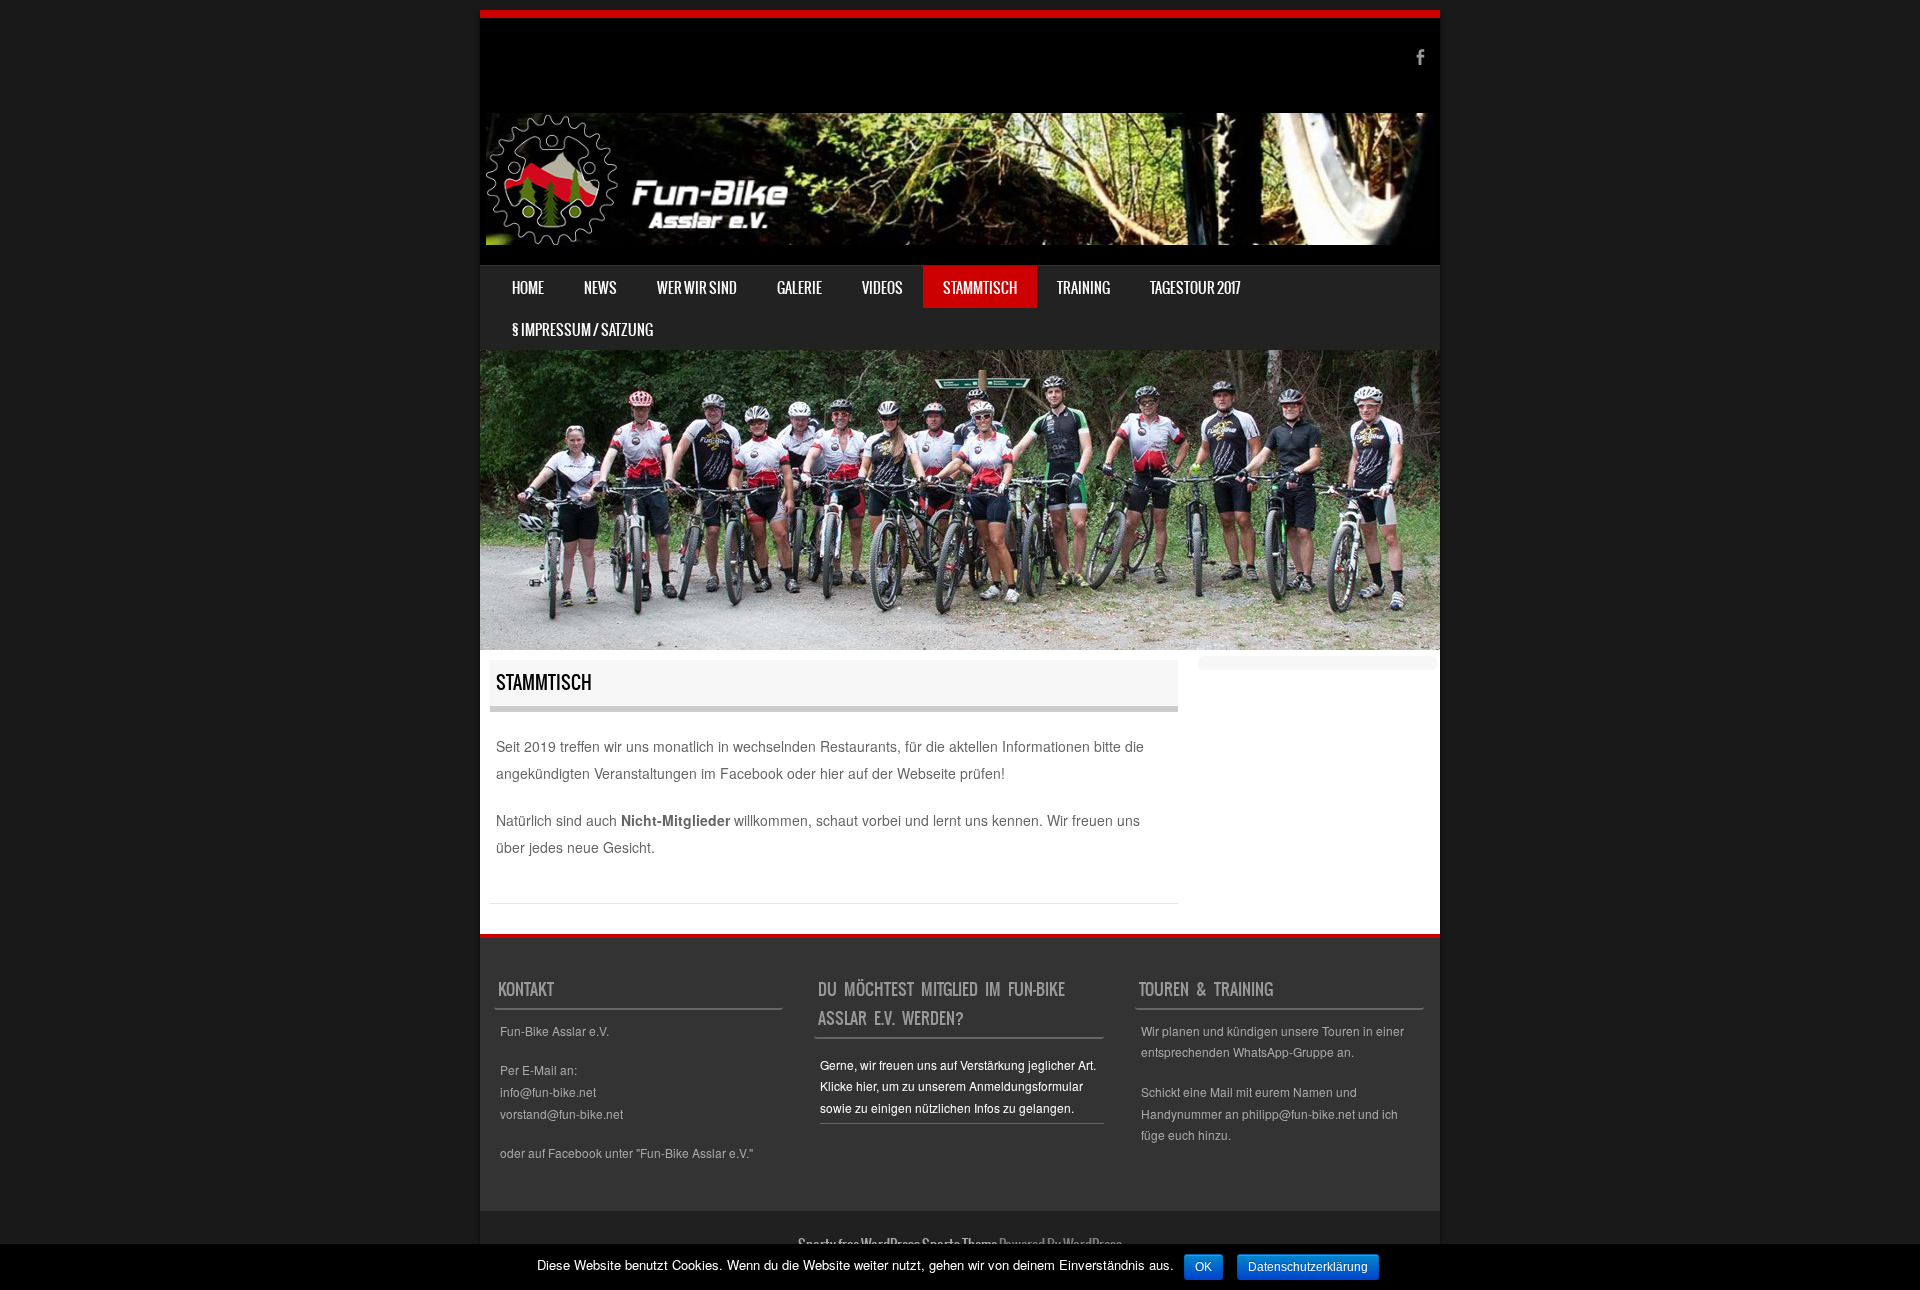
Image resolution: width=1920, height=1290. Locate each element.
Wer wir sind (697, 288)
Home (528, 288)
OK (1203, 1267)
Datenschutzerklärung (1308, 1267)
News (600, 288)
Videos (882, 288)
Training (1083, 288)
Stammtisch (980, 288)
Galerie (799, 288)
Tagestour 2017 (1195, 288)
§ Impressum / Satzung (582, 330)
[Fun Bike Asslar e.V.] (960, 179)
